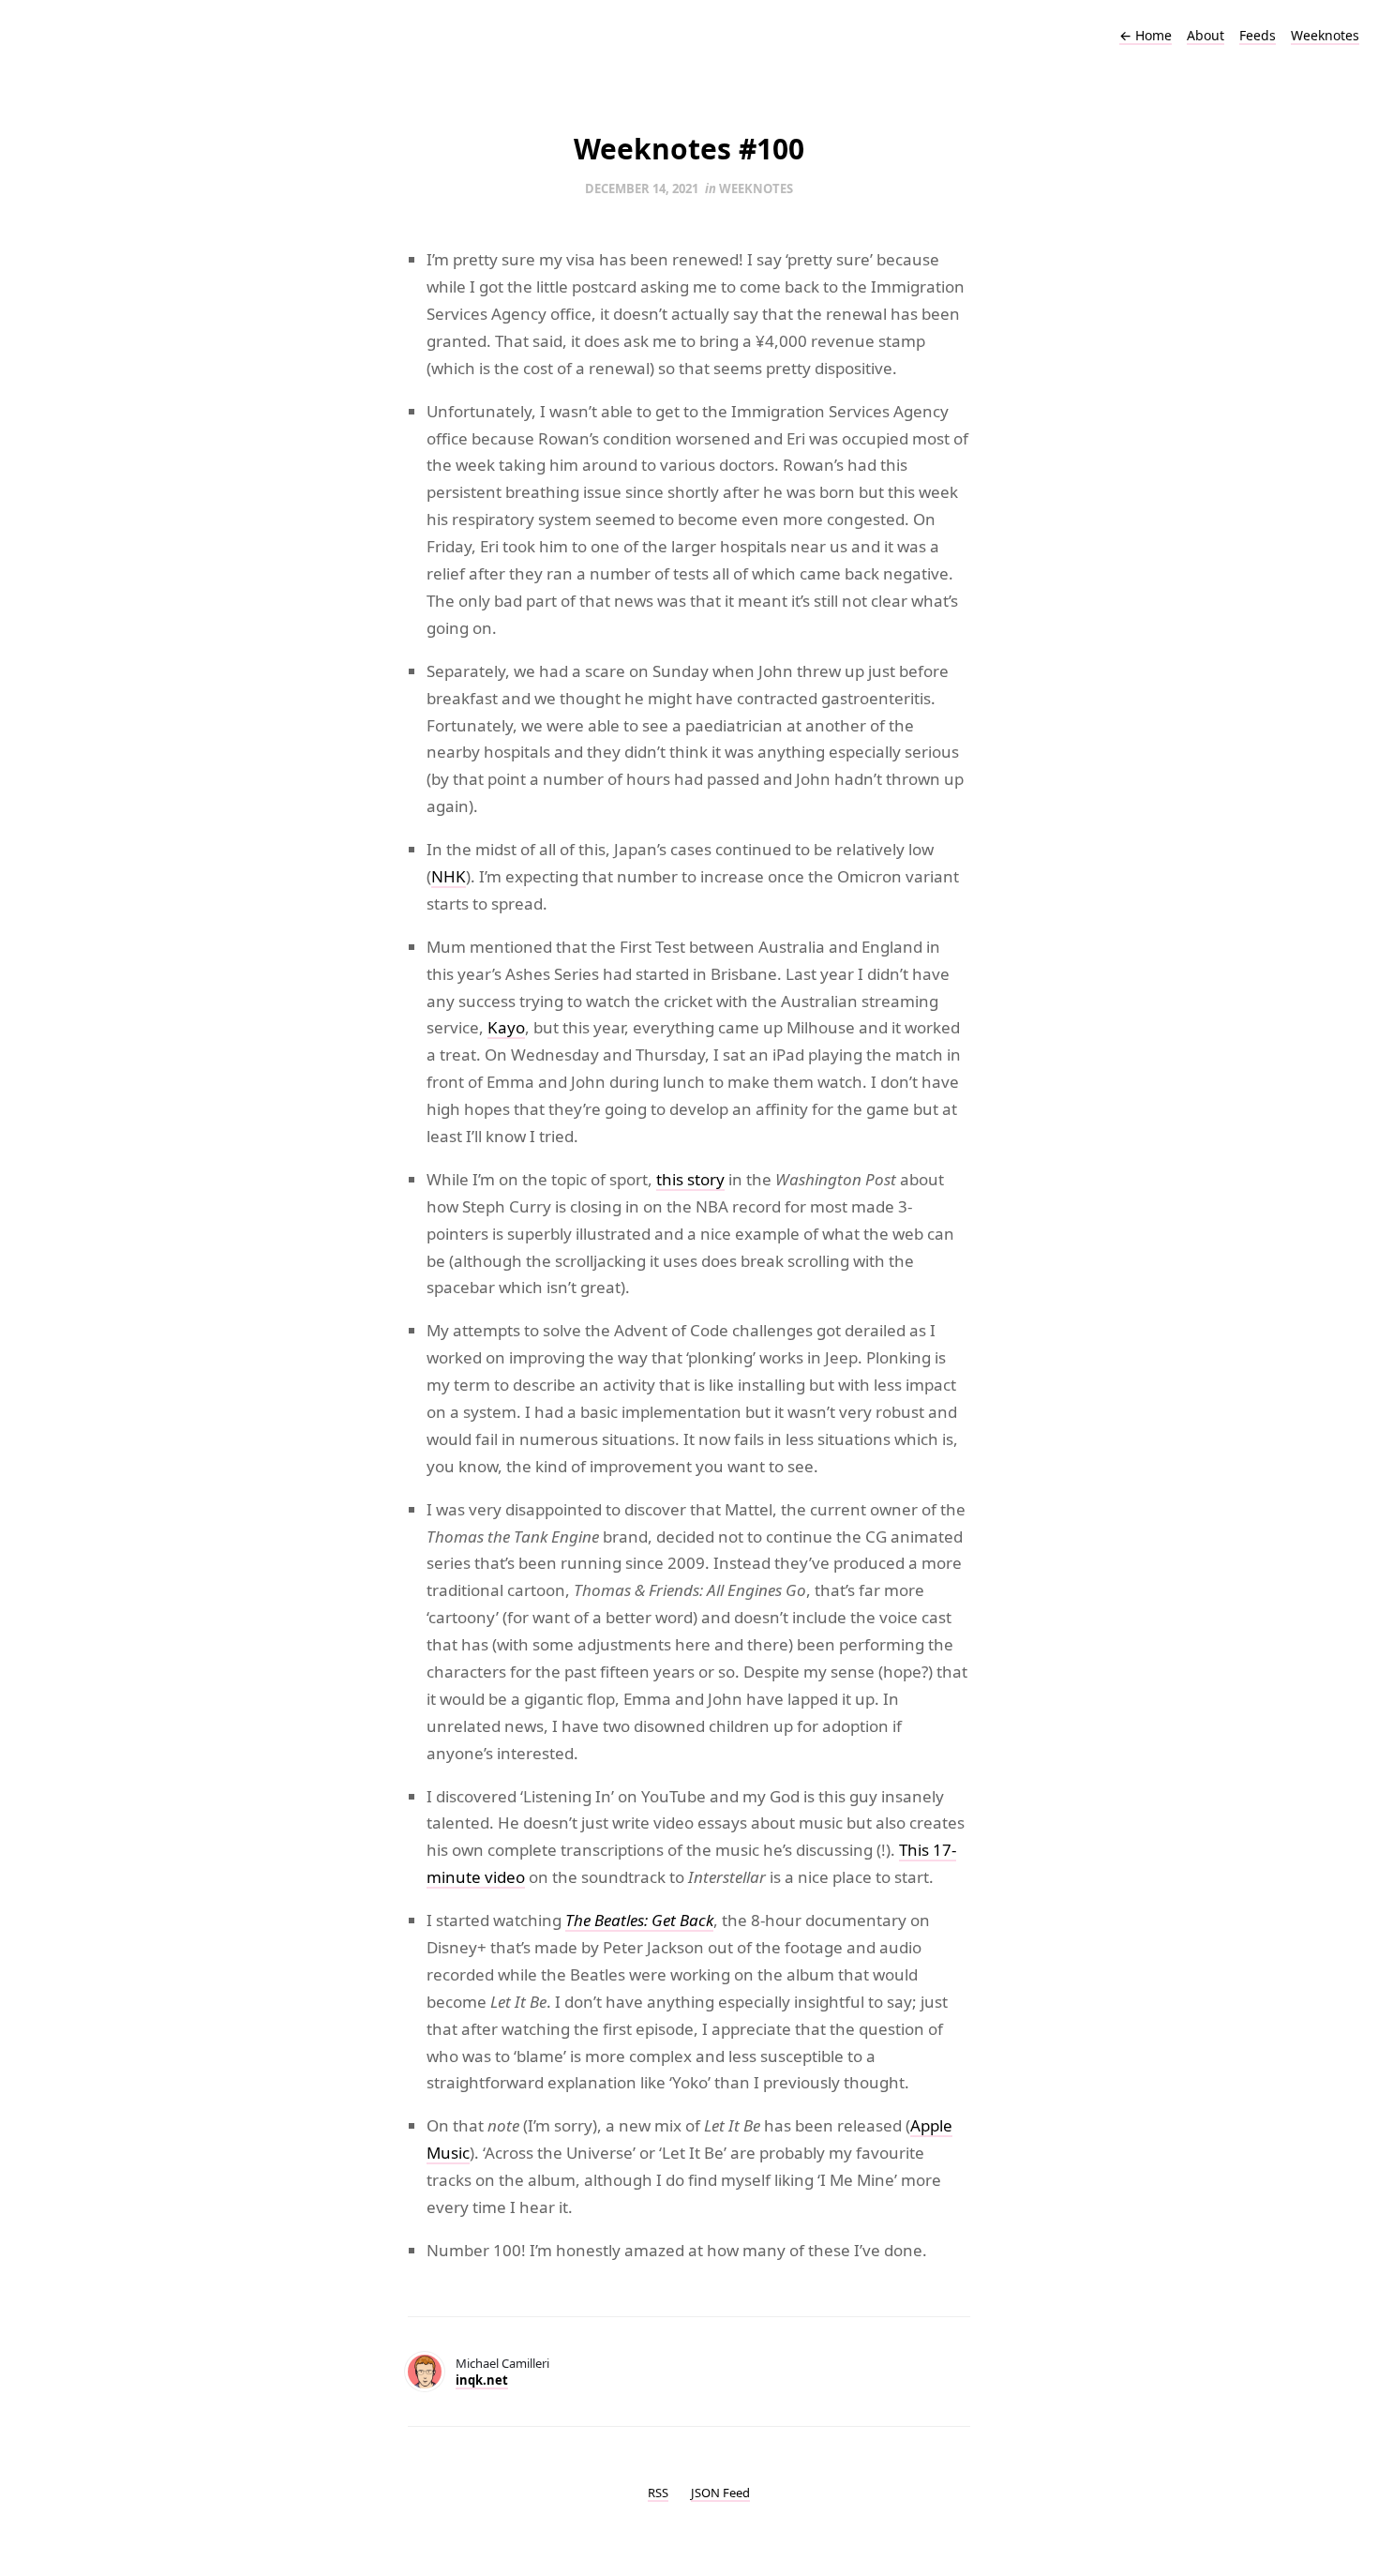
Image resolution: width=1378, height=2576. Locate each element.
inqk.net (482, 2380)
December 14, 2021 (642, 188)
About (1206, 35)
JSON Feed (720, 2493)
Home (1146, 35)
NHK (449, 876)
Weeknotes (1325, 35)
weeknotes (756, 188)
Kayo (506, 1027)
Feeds (1258, 35)
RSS (658, 2493)
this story (690, 1179)
